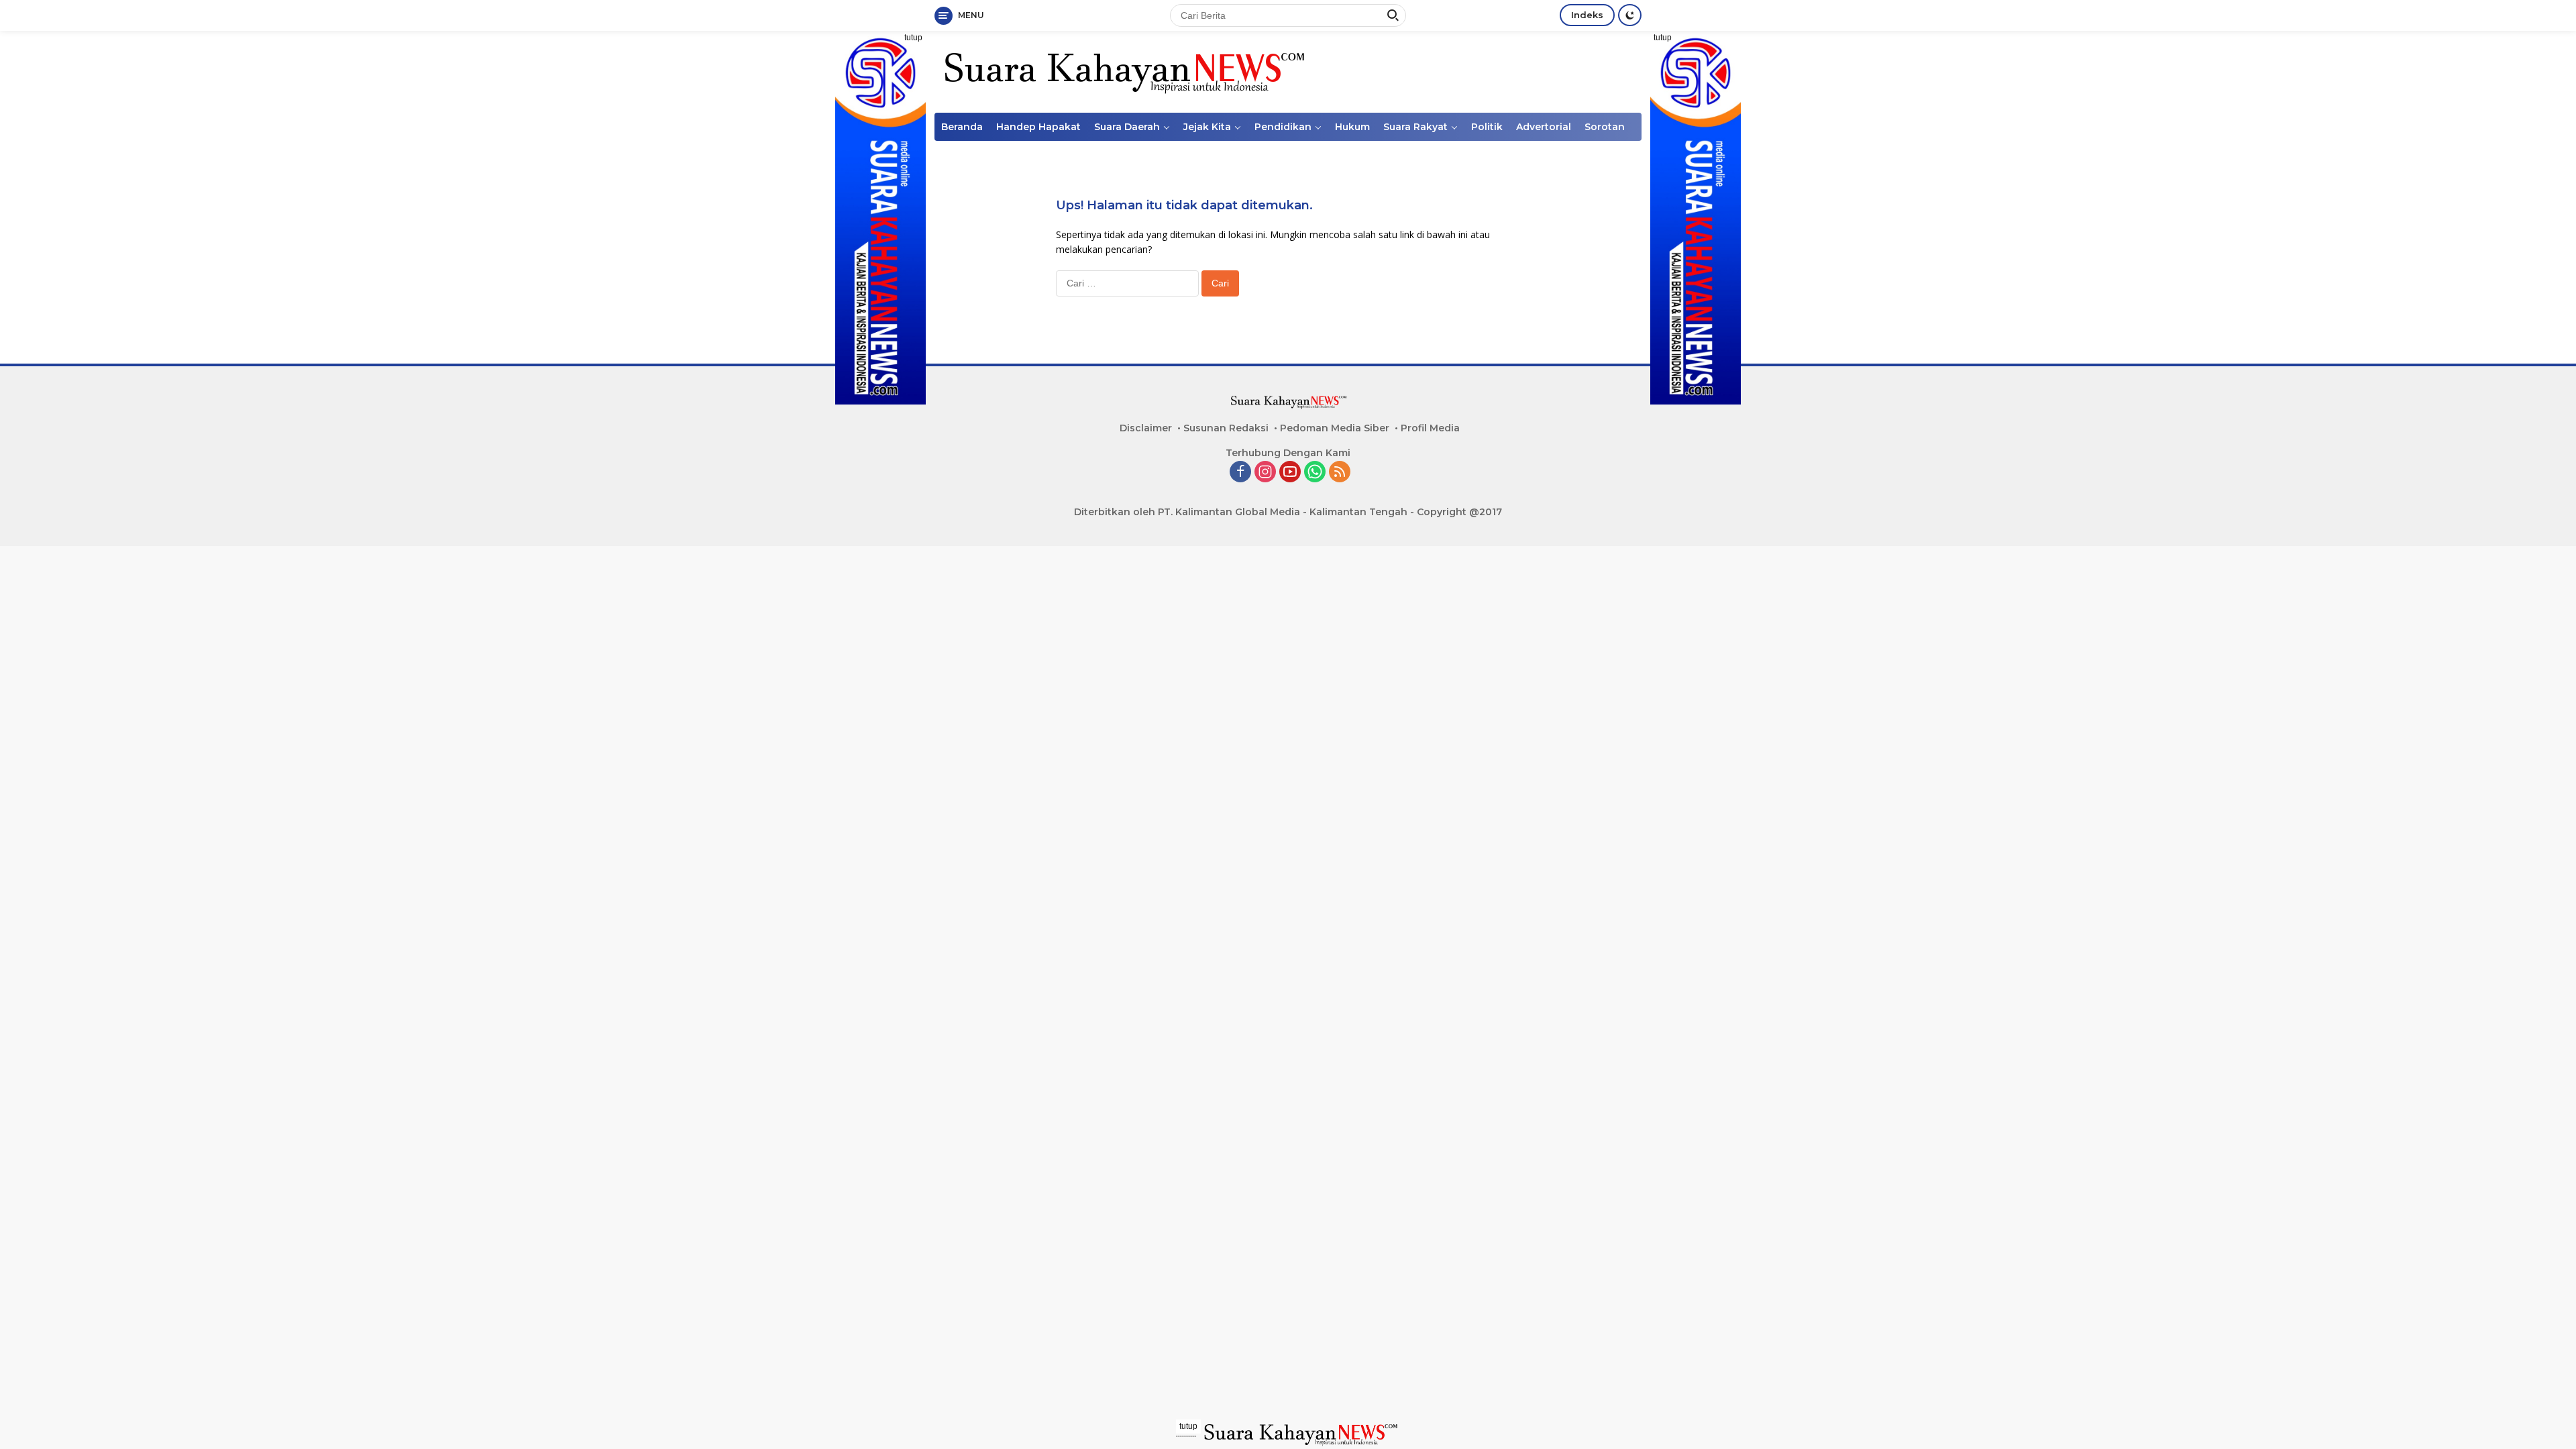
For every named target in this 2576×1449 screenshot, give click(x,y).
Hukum (1352, 127)
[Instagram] (1265, 473)
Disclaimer (1146, 428)
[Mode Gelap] (1630, 15)
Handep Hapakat (1038, 127)
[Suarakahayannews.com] (1123, 71)
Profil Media (1430, 428)
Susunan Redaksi (1226, 428)
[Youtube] (1290, 473)
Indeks (1587, 15)
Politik (1487, 127)
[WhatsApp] (1315, 473)
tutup (913, 38)
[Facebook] (1240, 473)
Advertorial (1544, 127)
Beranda (962, 127)
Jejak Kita (1207, 127)
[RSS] (1340, 473)
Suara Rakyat (1415, 127)
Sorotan (1605, 127)
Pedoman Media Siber (1335, 428)
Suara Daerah (1127, 127)
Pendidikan (1283, 127)
